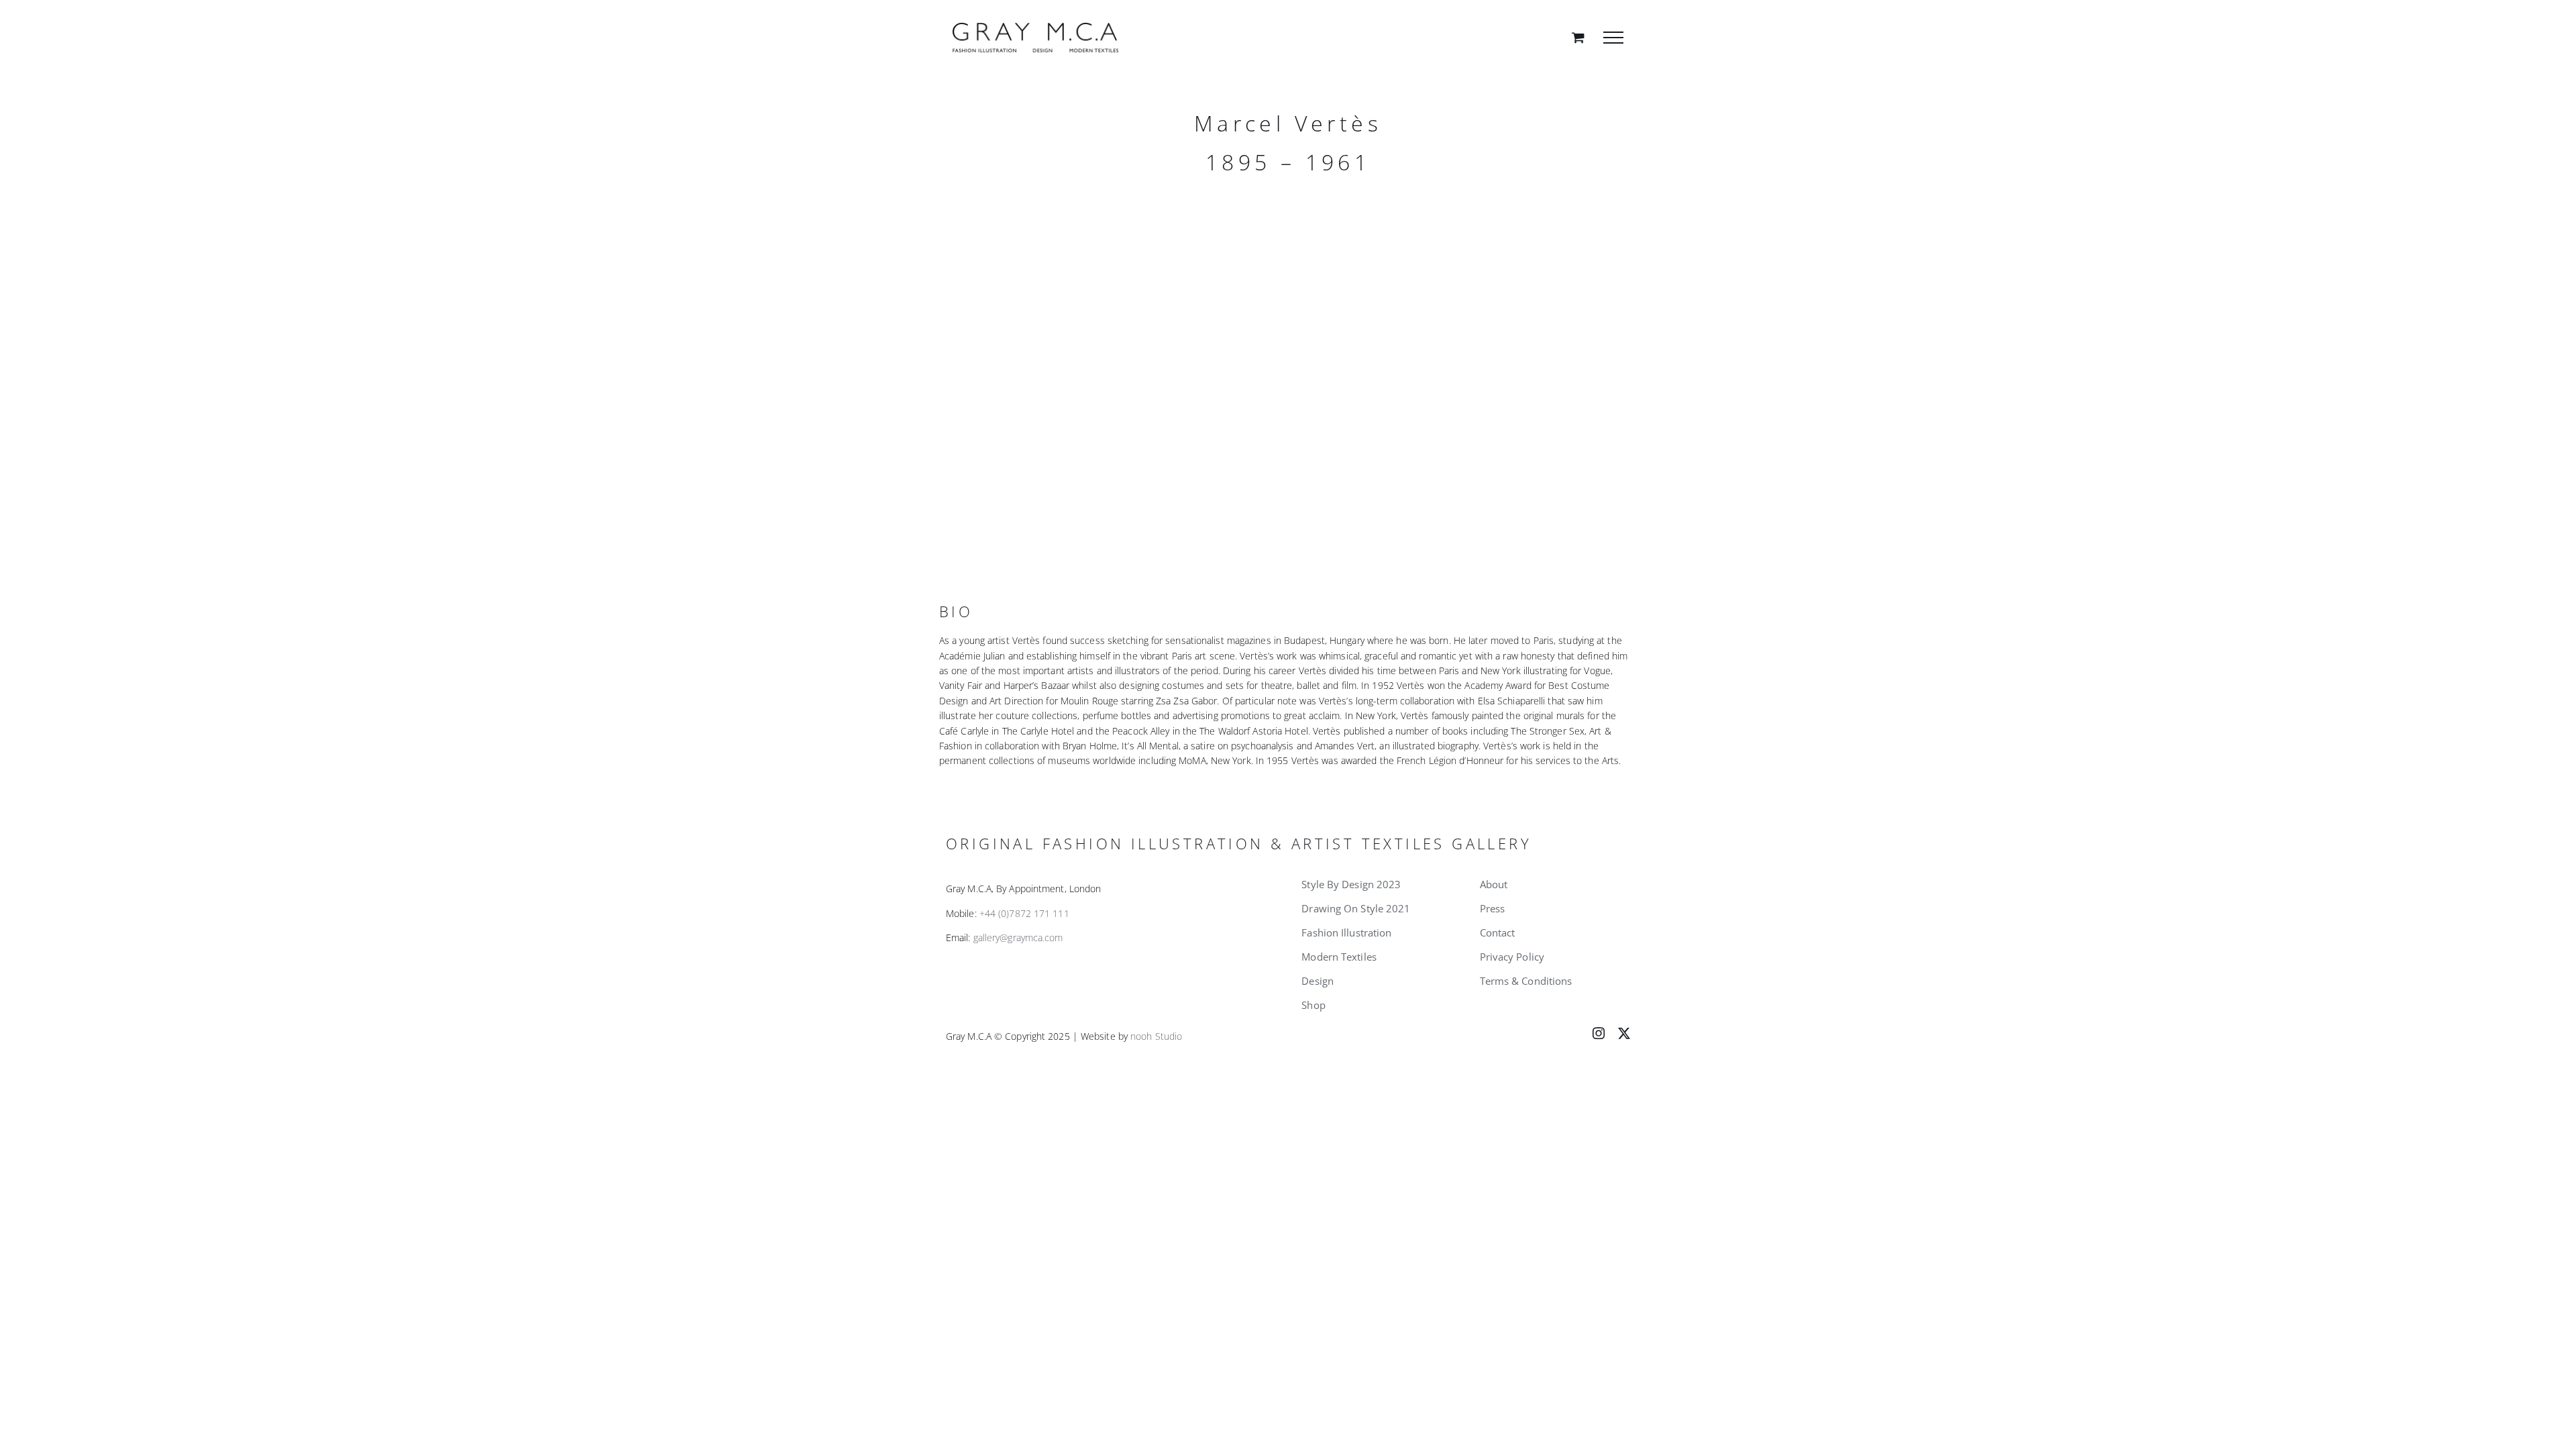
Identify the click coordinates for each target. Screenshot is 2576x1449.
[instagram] (1599, 1033)
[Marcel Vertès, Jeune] (1107, 368)
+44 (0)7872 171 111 (1024, 913)
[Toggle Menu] (1613, 38)
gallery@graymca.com (1018, 937)
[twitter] (1624, 1033)
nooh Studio (1156, 1036)
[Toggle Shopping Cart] (1578, 37)
